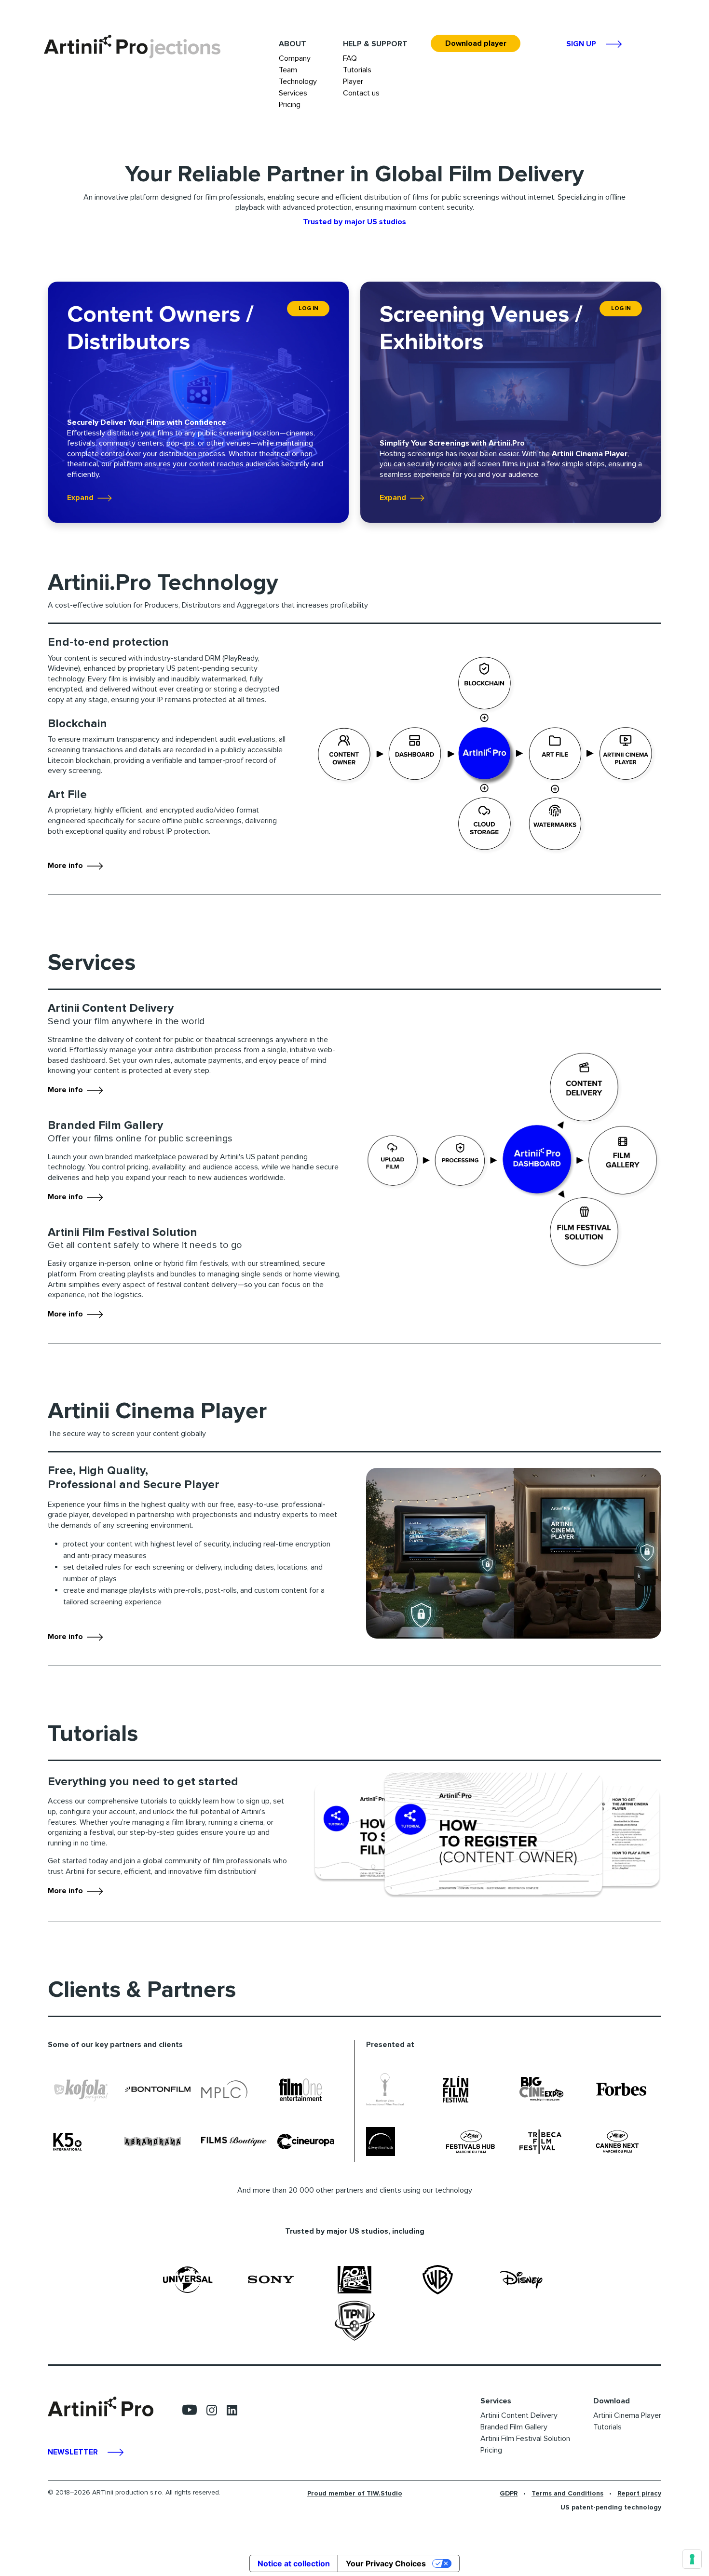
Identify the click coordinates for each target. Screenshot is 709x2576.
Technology (298, 81)
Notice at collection (294, 2563)
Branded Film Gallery (514, 2427)
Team (288, 70)
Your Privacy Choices (386, 2563)
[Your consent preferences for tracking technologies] (692, 2559)
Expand (82, 498)
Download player (476, 43)
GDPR (509, 2493)
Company (295, 58)
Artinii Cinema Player (627, 2415)
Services (293, 93)
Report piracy (639, 2493)
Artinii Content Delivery (519, 2415)
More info (67, 866)
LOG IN (308, 308)
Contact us (361, 93)
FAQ (350, 58)
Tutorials (357, 70)
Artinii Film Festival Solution (525, 2439)
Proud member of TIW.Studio (355, 2493)
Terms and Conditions (567, 2493)
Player (353, 81)
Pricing (290, 105)
